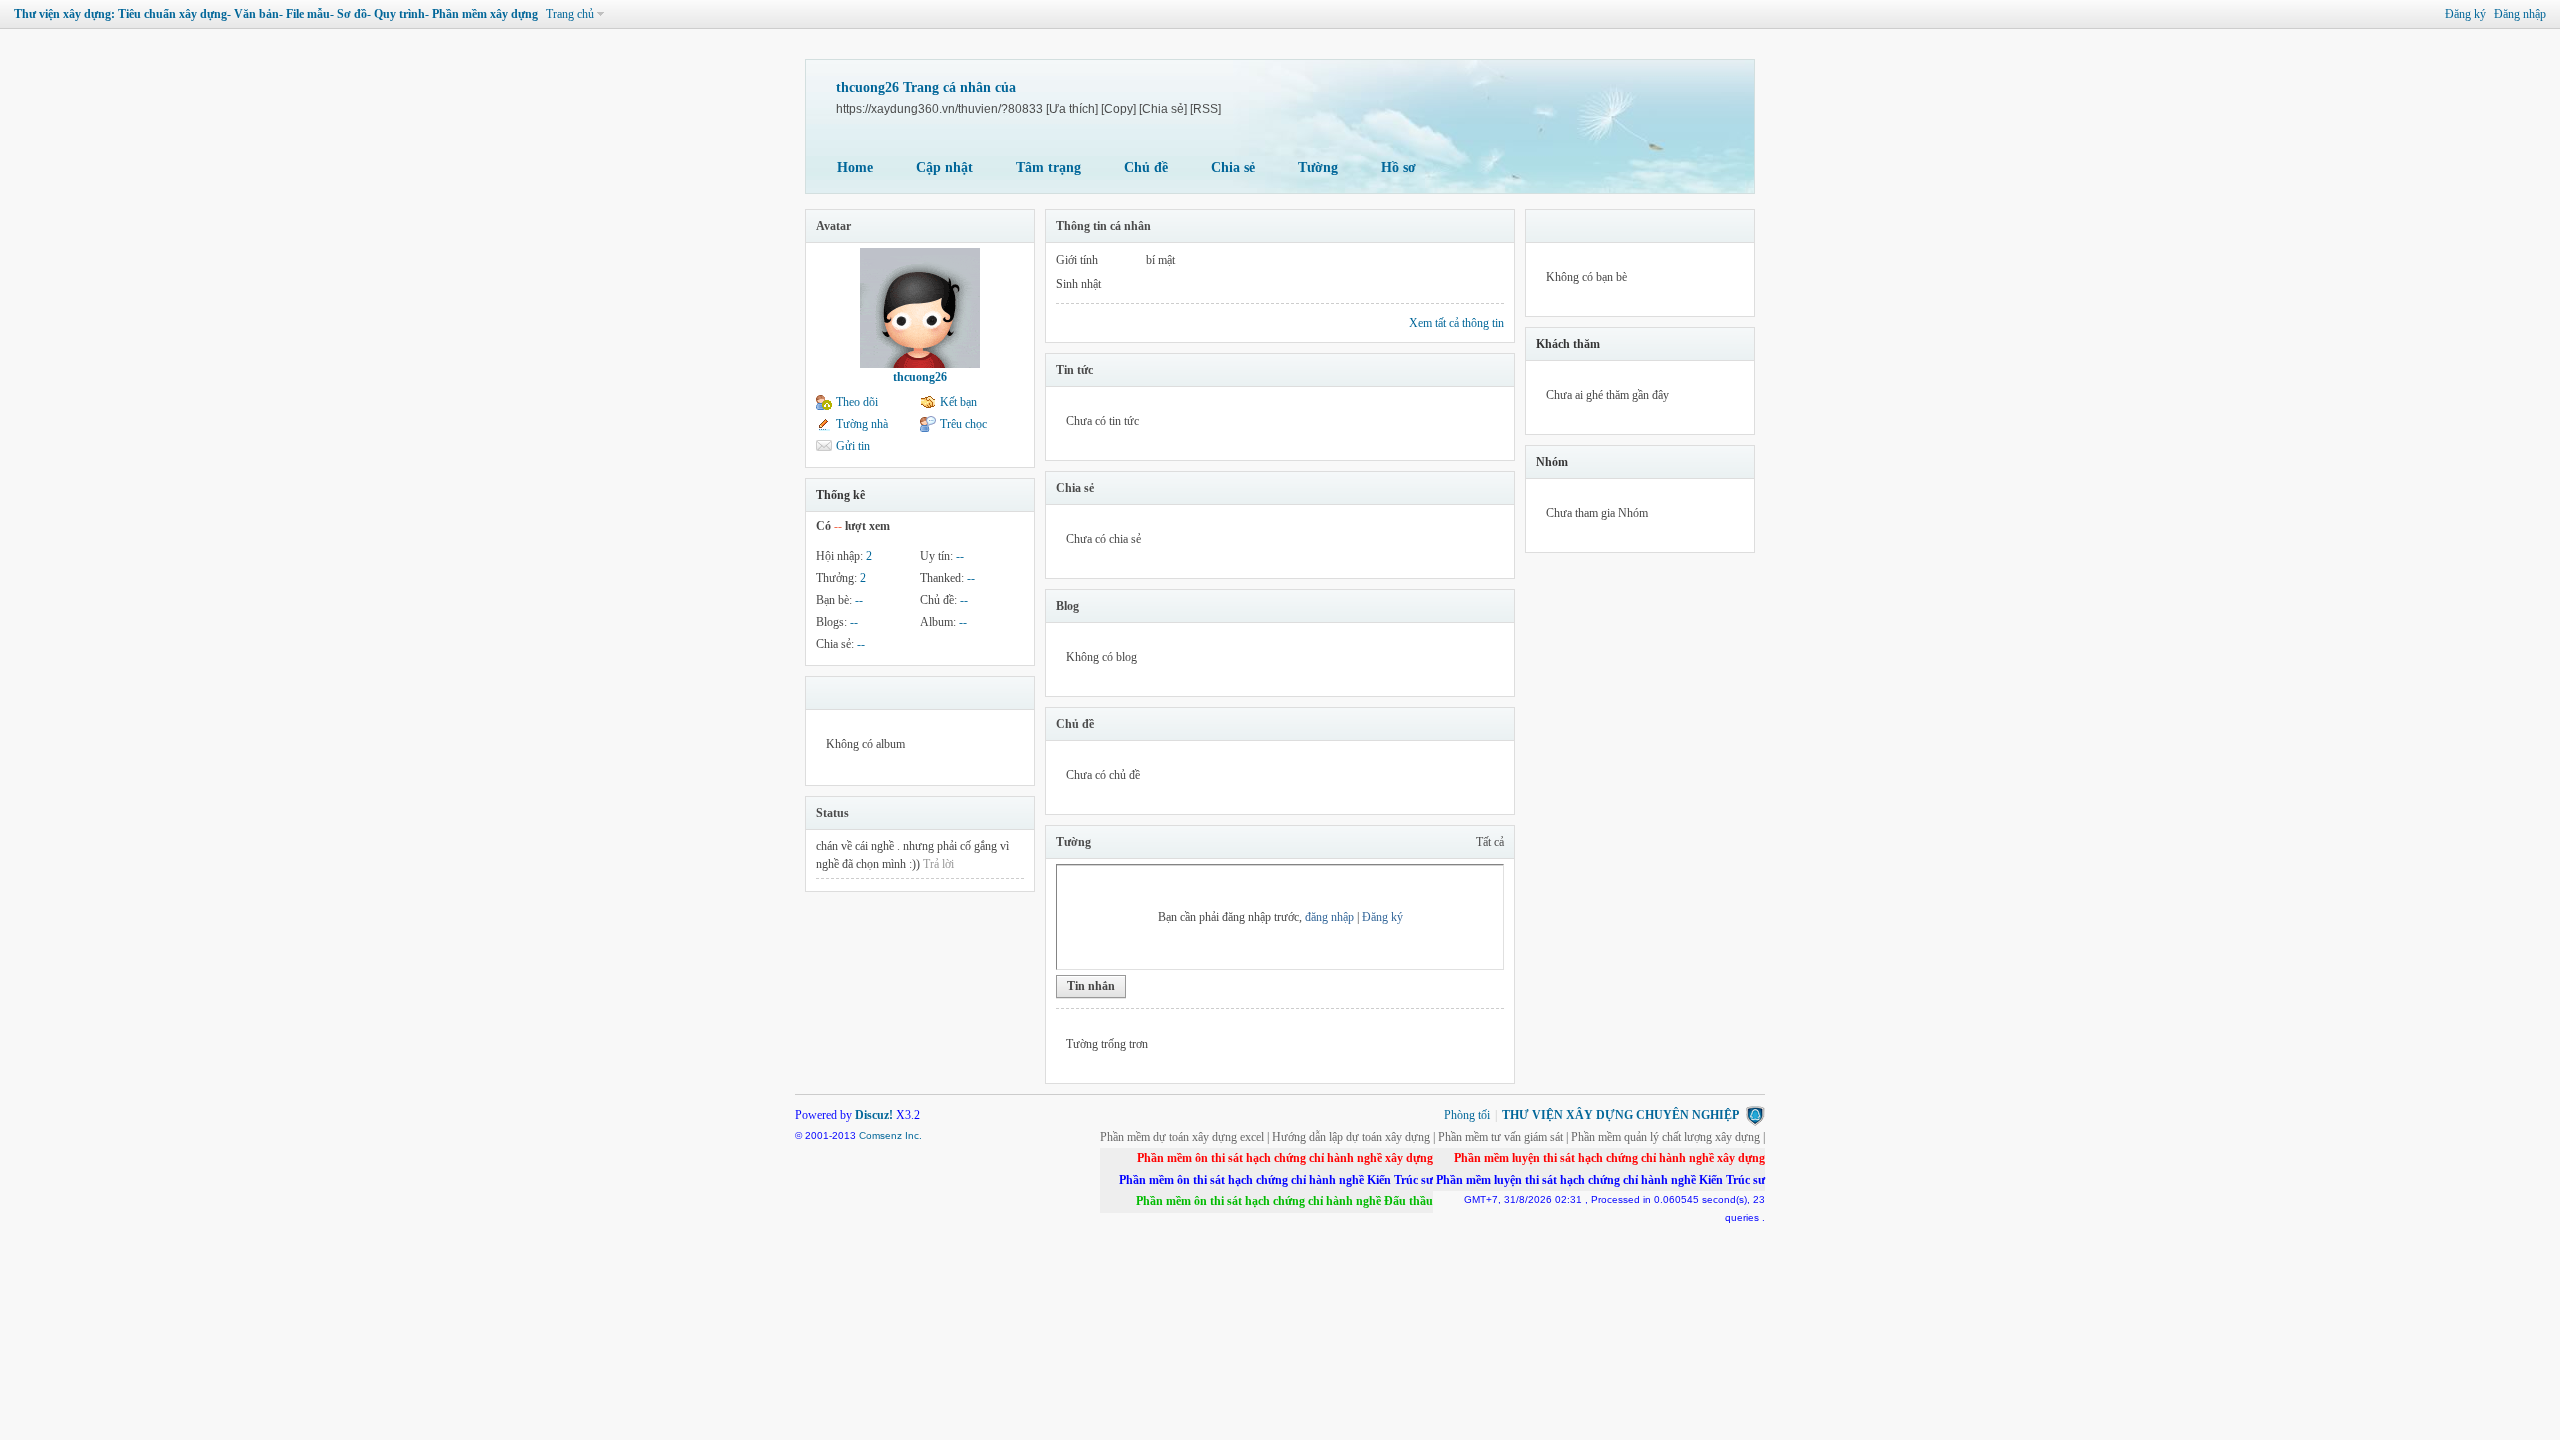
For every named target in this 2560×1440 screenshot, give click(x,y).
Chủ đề (1146, 167)
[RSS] (1205, 108)
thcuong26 (920, 377)
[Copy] (1118, 108)
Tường (1318, 167)
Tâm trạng (1048, 167)
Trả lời (938, 864)
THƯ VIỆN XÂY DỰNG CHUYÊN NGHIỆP (1620, 1115)
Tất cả (1490, 842)
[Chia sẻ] (1163, 108)
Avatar (833, 226)
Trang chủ (570, 14)
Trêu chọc (963, 424)
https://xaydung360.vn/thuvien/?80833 (939, 108)
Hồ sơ (1398, 167)
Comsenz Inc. (890, 1135)
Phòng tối (1467, 1115)
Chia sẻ (1233, 167)
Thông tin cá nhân (1103, 226)
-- (960, 556)
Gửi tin (853, 446)
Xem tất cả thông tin (1456, 323)
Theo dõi (857, 402)
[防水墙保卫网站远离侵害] (1755, 1115)
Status (832, 813)
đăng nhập (1329, 917)
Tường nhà (862, 424)
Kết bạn (958, 402)
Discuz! (874, 1115)
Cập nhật (944, 167)
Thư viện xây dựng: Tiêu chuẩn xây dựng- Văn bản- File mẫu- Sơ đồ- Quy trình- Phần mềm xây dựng (276, 14)
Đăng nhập (2520, 14)
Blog (1067, 606)
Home (855, 167)
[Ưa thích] (1072, 108)
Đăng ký (2465, 14)
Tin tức (1074, 370)
